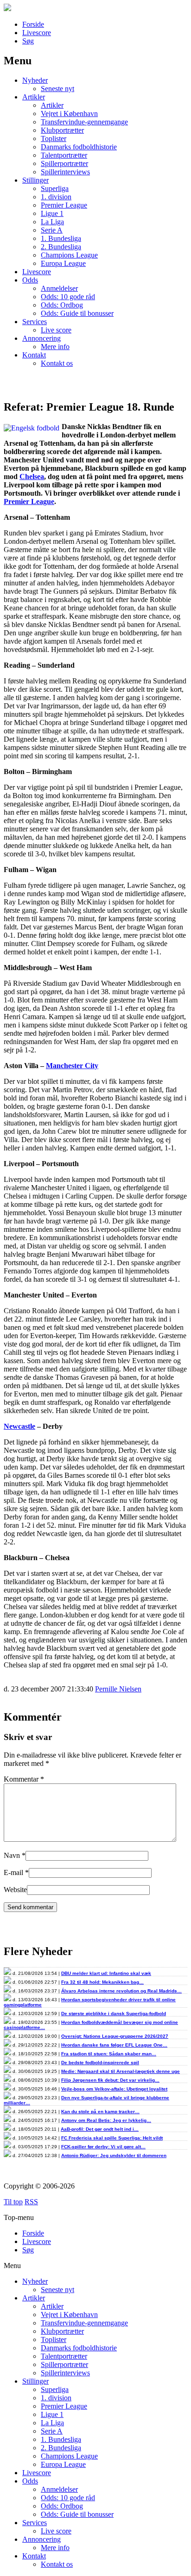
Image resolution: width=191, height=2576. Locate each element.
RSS (31, 2202)
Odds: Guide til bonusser (77, 313)
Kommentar (24, 1779)
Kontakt (34, 355)
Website (15, 1890)
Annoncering (41, 338)
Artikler (34, 97)
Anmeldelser (59, 288)
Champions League (69, 255)
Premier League (64, 205)
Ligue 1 (52, 213)
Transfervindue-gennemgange (84, 122)
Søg (28, 41)
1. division (56, 197)
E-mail (13, 1872)
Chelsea (32, 476)
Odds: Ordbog (62, 305)
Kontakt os (57, 363)
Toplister (54, 138)
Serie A (52, 230)
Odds (30, 280)
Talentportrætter (64, 155)
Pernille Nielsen (118, 1689)
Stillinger (35, 180)
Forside (33, 24)
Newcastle (19, 1426)
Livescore (37, 33)
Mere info (55, 347)
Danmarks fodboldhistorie (79, 147)
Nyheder (35, 80)
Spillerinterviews (65, 172)
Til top (13, 2202)
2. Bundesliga (61, 247)
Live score (56, 330)
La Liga (52, 222)
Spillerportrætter (64, 163)
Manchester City (72, 1066)
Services (35, 322)
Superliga (55, 188)
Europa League (63, 263)
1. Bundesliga (61, 238)
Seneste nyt (57, 89)
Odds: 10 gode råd (68, 297)
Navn (12, 1855)
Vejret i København (69, 114)
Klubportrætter (62, 130)
